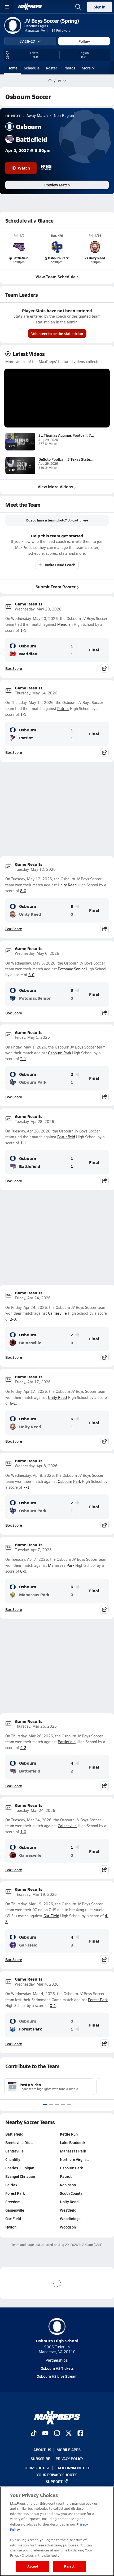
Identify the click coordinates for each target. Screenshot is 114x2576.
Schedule (32, 68)
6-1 (13, 1403)
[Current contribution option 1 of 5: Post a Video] (45, 2104)
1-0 (23, 1832)
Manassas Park (61, 1565)
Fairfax (11, 2185)
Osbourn (28, 646)
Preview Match (57, 185)
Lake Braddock (73, 2142)
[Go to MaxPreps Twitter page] (69, 2434)
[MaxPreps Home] (30, 7)
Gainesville (57, 1313)
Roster (51, 68)
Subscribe (41, 2459)
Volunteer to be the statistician (57, 333)
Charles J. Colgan (20, 2168)
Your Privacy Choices (57, 2474)
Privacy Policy (69, 2459)
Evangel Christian (20, 2176)
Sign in (100, 7)
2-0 (13, 1319)
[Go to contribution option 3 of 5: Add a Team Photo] (57, 2104)
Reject (69, 2566)
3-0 (31, 975)
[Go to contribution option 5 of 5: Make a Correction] (69, 2104)
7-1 (26, 1487)
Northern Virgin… (74, 2159)
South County (71, 2193)
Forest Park (98, 2000)
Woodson (68, 2227)
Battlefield (66, 1137)
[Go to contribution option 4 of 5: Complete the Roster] (63, 2104)
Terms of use (37, 2467)
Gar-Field (51, 1916)
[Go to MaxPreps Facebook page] (80, 2434)
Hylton (11, 2227)
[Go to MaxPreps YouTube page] (45, 2434)
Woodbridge (70, 2218)
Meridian (65, 624)
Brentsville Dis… (19, 2142)
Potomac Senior (71, 969)
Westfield (68, 2210)
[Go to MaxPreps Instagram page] (57, 2434)
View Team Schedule (56, 277)
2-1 (23, 1059)
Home (12, 68)
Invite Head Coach (60, 565)
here (85, 520)
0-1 (53, 2006)
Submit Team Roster (56, 587)
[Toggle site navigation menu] (7, 7)
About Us (42, 2450)
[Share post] (104, 668)
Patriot (63, 709)
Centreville (14, 2151)
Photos (69, 68)
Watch (24, 168)
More (86, 68)
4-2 (23, 1748)
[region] (57, 2531)
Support (54, 2481)
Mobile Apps (69, 2450)
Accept (33, 2566)
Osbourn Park (60, 1053)
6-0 (23, 1571)
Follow (84, 41)
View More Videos (55, 486)
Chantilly (13, 2159)
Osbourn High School (57, 2341)
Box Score (14, 668)
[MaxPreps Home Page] (50, 81)
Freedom (13, 2202)
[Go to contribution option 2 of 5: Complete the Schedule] (51, 2104)
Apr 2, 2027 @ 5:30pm (28, 150)
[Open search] (78, 7)
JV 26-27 (27, 41)
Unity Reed (67, 885)
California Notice (73, 2467)
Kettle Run (69, 2134)
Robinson (68, 2185)
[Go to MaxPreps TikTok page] (34, 2434)
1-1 (23, 630)
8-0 (23, 891)
